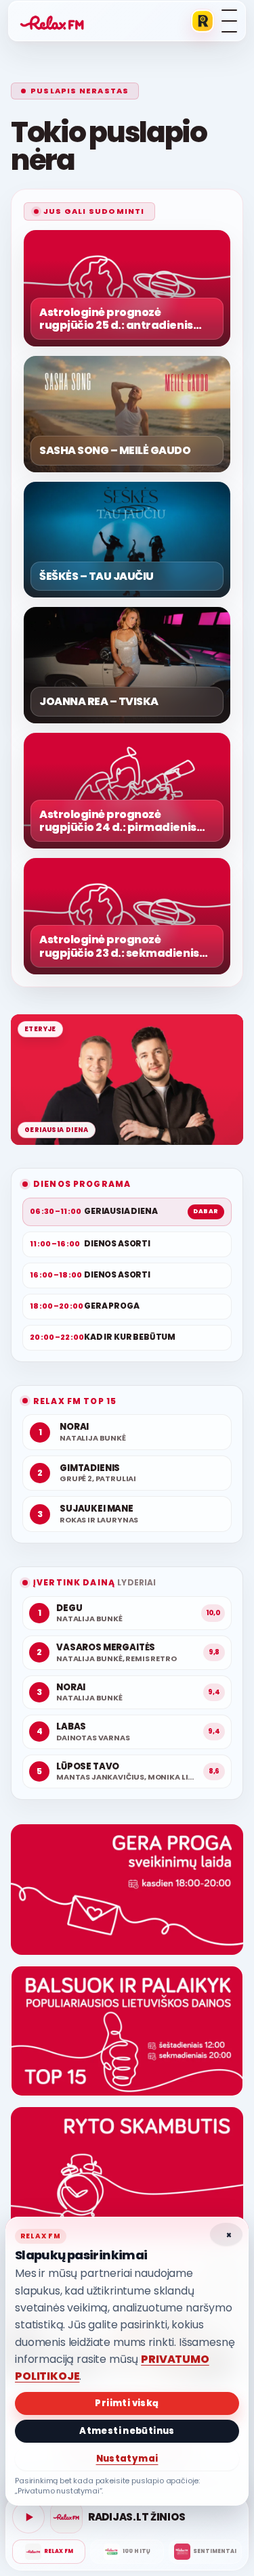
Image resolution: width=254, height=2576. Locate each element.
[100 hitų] (127, 2552)
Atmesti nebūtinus (127, 2431)
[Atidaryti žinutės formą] (127, 1890)
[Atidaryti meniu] (229, 21)
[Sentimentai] (205, 2552)
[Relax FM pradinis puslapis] (52, 21)
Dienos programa (82, 1184)
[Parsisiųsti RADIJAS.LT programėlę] (203, 21)
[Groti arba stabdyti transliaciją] (28, 2517)
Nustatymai (127, 2459)
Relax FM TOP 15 (75, 1401)
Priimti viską (127, 2403)
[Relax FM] (49, 2552)
